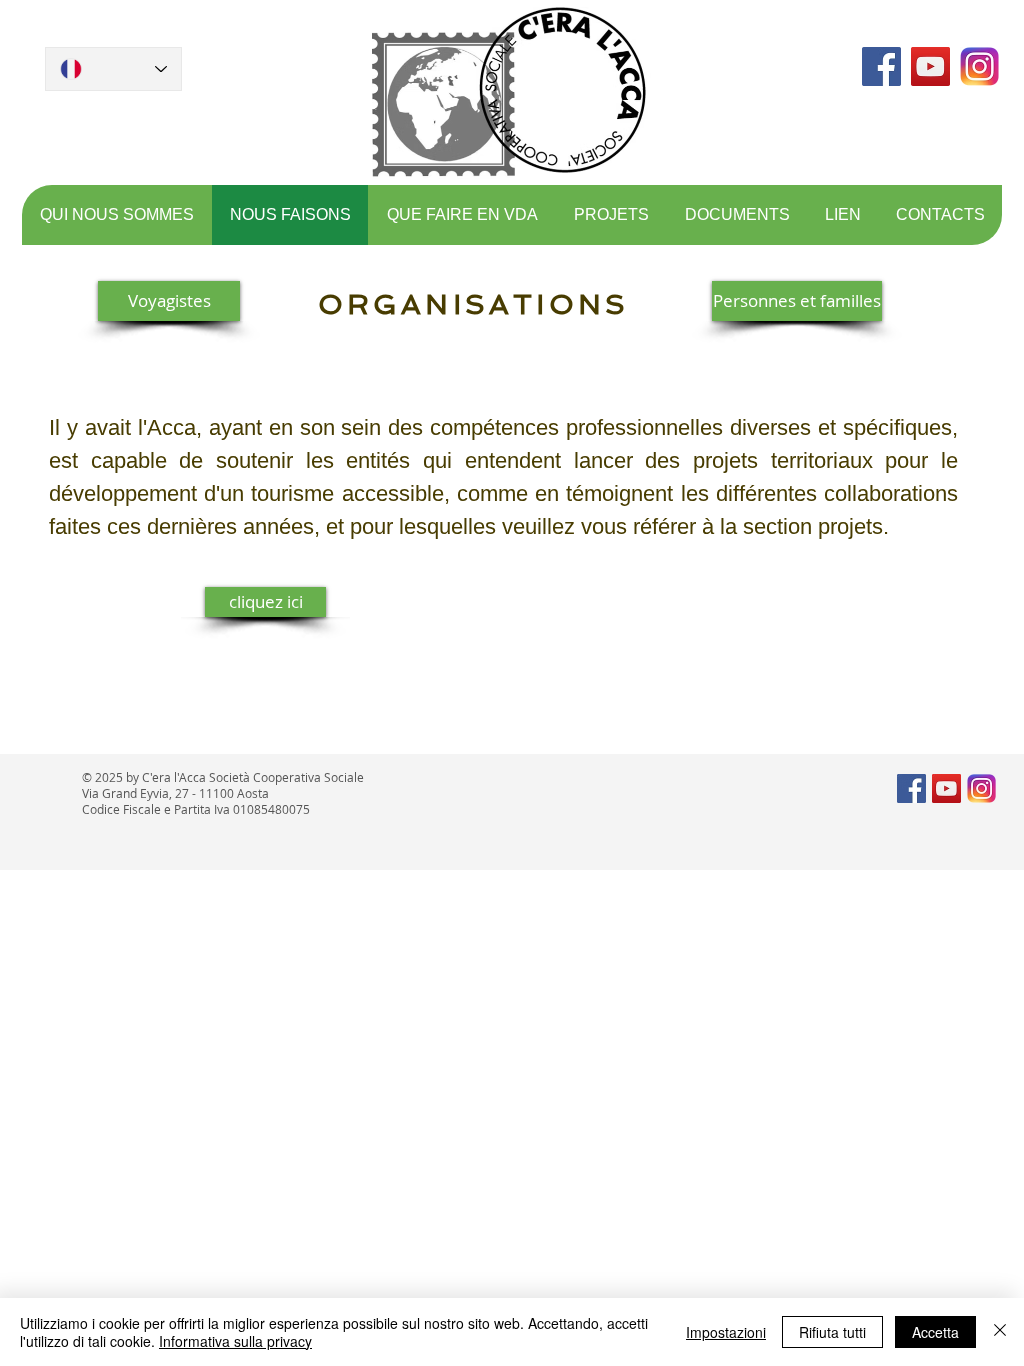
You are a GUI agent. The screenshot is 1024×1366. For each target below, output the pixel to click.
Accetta (935, 1332)
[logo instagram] (979, 66)
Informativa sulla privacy (235, 1341)
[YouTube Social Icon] (930, 66)
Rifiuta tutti (832, 1332)
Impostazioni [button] (726, 1332)
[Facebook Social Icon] (881, 66)
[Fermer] (1000, 1332)
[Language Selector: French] (113, 69)
